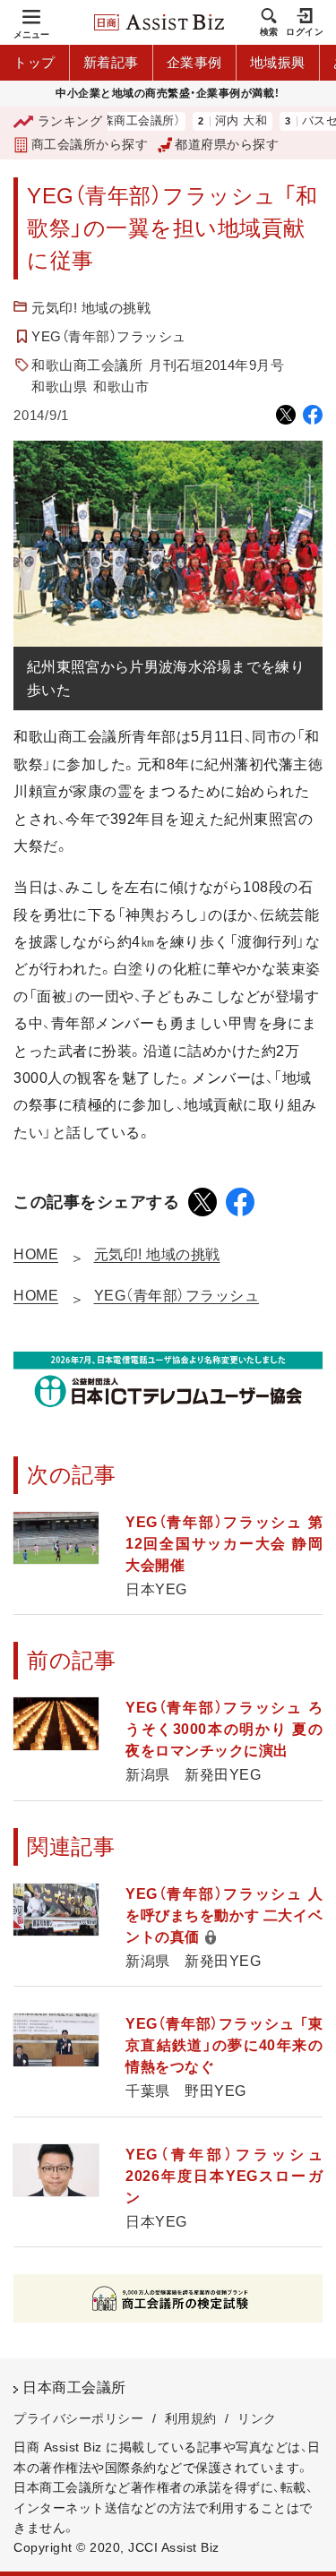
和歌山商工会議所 (87, 365)
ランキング (70, 121)
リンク (257, 2418)
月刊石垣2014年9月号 (216, 365)
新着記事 (111, 62)
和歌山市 (121, 386)
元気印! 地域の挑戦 (91, 308)
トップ (34, 62)
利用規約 (191, 2418)
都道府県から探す (227, 144)
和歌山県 (59, 386)
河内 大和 (216, 121)
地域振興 (278, 62)
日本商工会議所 (74, 2387)
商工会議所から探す (90, 144)
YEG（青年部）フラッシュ (109, 336)
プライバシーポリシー (78, 2418)
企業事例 (194, 62)
